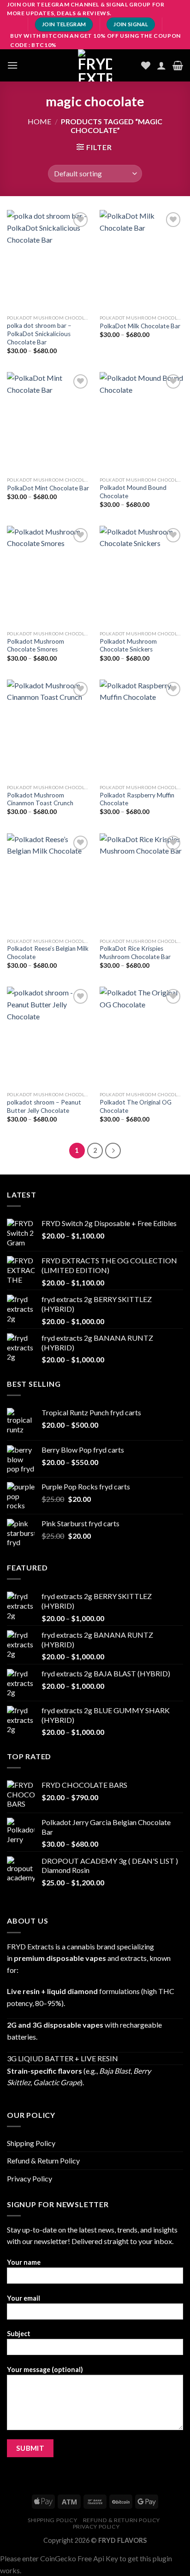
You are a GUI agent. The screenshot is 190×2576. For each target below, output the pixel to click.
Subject (19, 2334)
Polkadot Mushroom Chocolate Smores (36, 645)
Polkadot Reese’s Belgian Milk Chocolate (48, 953)
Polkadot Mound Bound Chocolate (133, 492)
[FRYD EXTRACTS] (95, 65)
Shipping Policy (31, 2143)
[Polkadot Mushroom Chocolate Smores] (49, 576)
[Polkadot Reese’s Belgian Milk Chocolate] (49, 883)
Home (39, 121)
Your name (24, 2262)
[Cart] (178, 65)
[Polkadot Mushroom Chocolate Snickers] (141, 576)
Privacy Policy (30, 2178)
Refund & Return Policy (43, 2160)
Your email (24, 2298)
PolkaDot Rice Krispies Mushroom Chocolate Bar (135, 953)
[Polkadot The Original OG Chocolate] (141, 1037)
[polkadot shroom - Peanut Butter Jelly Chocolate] (49, 1037)
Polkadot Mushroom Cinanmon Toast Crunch (40, 799)
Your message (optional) (45, 2370)
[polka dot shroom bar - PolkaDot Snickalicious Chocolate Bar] (49, 260)
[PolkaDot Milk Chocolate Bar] (141, 260)
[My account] (161, 65)
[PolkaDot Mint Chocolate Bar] (49, 422)
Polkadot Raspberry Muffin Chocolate (137, 799)
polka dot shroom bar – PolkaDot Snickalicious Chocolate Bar (39, 334)
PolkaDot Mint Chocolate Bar (48, 488)
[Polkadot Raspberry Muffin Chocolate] (141, 730)
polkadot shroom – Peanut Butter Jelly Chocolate (44, 1106)
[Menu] (12, 65)
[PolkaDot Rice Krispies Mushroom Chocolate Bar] (141, 883)
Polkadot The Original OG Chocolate (136, 1106)
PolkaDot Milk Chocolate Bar (140, 326)
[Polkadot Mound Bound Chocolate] (141, 422)
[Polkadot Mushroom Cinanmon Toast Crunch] (49, 730)
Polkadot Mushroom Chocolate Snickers (128, 645)
